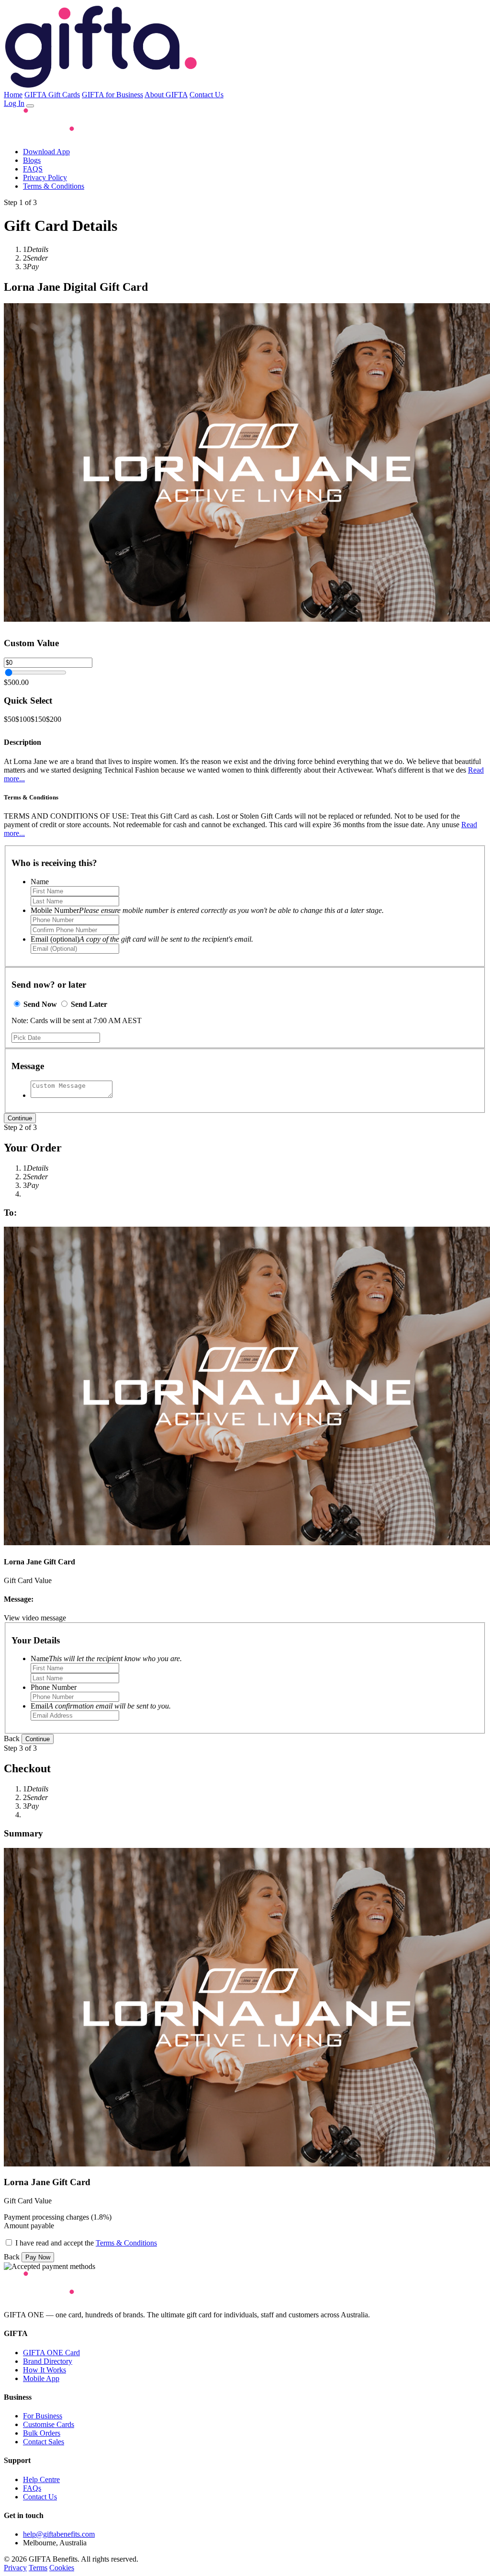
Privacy (15, 2568)
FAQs (32, 2488)
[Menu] (30, 106)
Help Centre (41, 2479)
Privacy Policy (45, 177)
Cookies (62, 2568)
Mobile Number (207, 910)
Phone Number (54, 1687)
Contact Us (206, 95)
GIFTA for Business (112, 95)
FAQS (33, 169)
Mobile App (41, 2378)
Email (101, 1706)
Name (40, 882)
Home (13, 95)
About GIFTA (166, 95)
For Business (43, 2416)
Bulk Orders (42, 2433)
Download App (46, 152)
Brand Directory (48, 2361)
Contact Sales (44, 2442)
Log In (14, 103)
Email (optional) (142, 939)
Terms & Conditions (54, 186)
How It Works (45, 2370)
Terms (38, 2568)
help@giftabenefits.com (59, 2534)
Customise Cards (49, 2424)
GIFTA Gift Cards (52, 95)
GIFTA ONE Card (51, 2353)
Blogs (32, 160)
